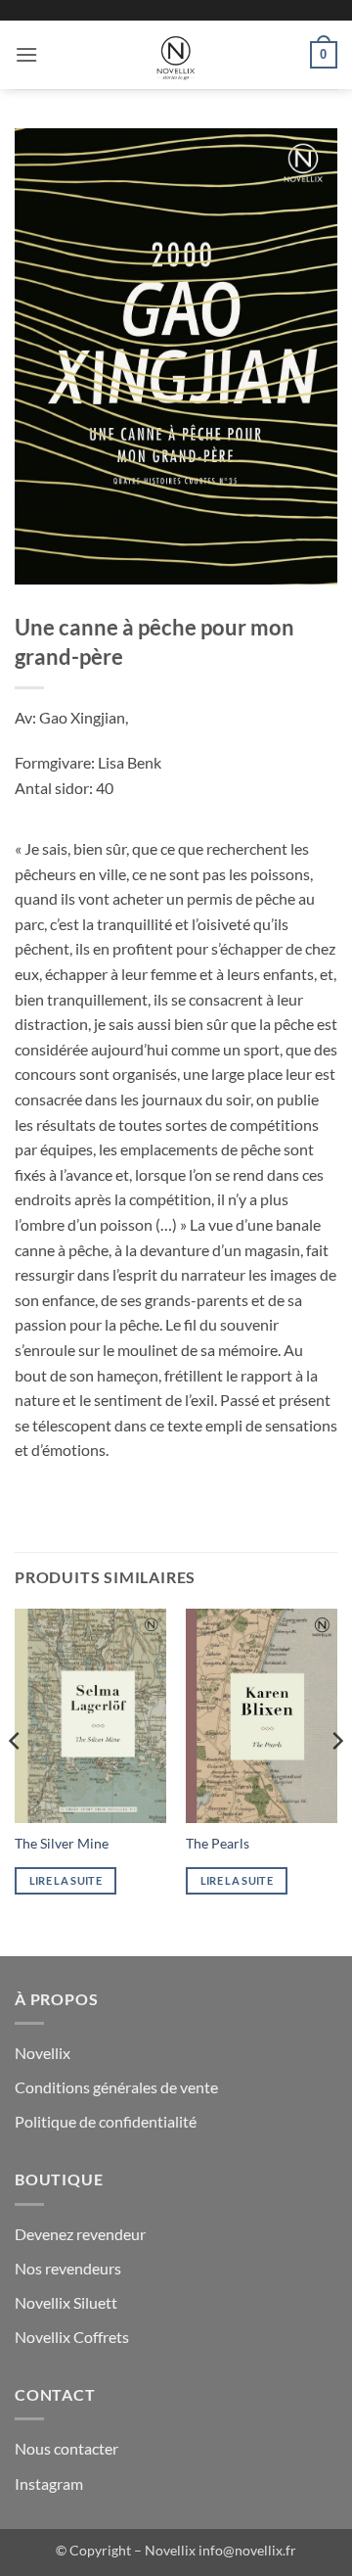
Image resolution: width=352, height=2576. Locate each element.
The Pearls (218, 1844)
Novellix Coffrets (72, 2337)
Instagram (49, 2483)
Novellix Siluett (66, 2302)
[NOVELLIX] (176, 55)
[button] (26, 54)
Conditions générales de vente (116, 2087)
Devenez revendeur (80, 2234)
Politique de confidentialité (106, 2121)
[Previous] (16, 1780)
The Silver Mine (62, 1844)
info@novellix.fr (247, 2550)
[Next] (336, 1780)
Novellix (43, 2053)
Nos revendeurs (68, 2268)
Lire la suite (66, 1880)
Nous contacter (66, 2448)
